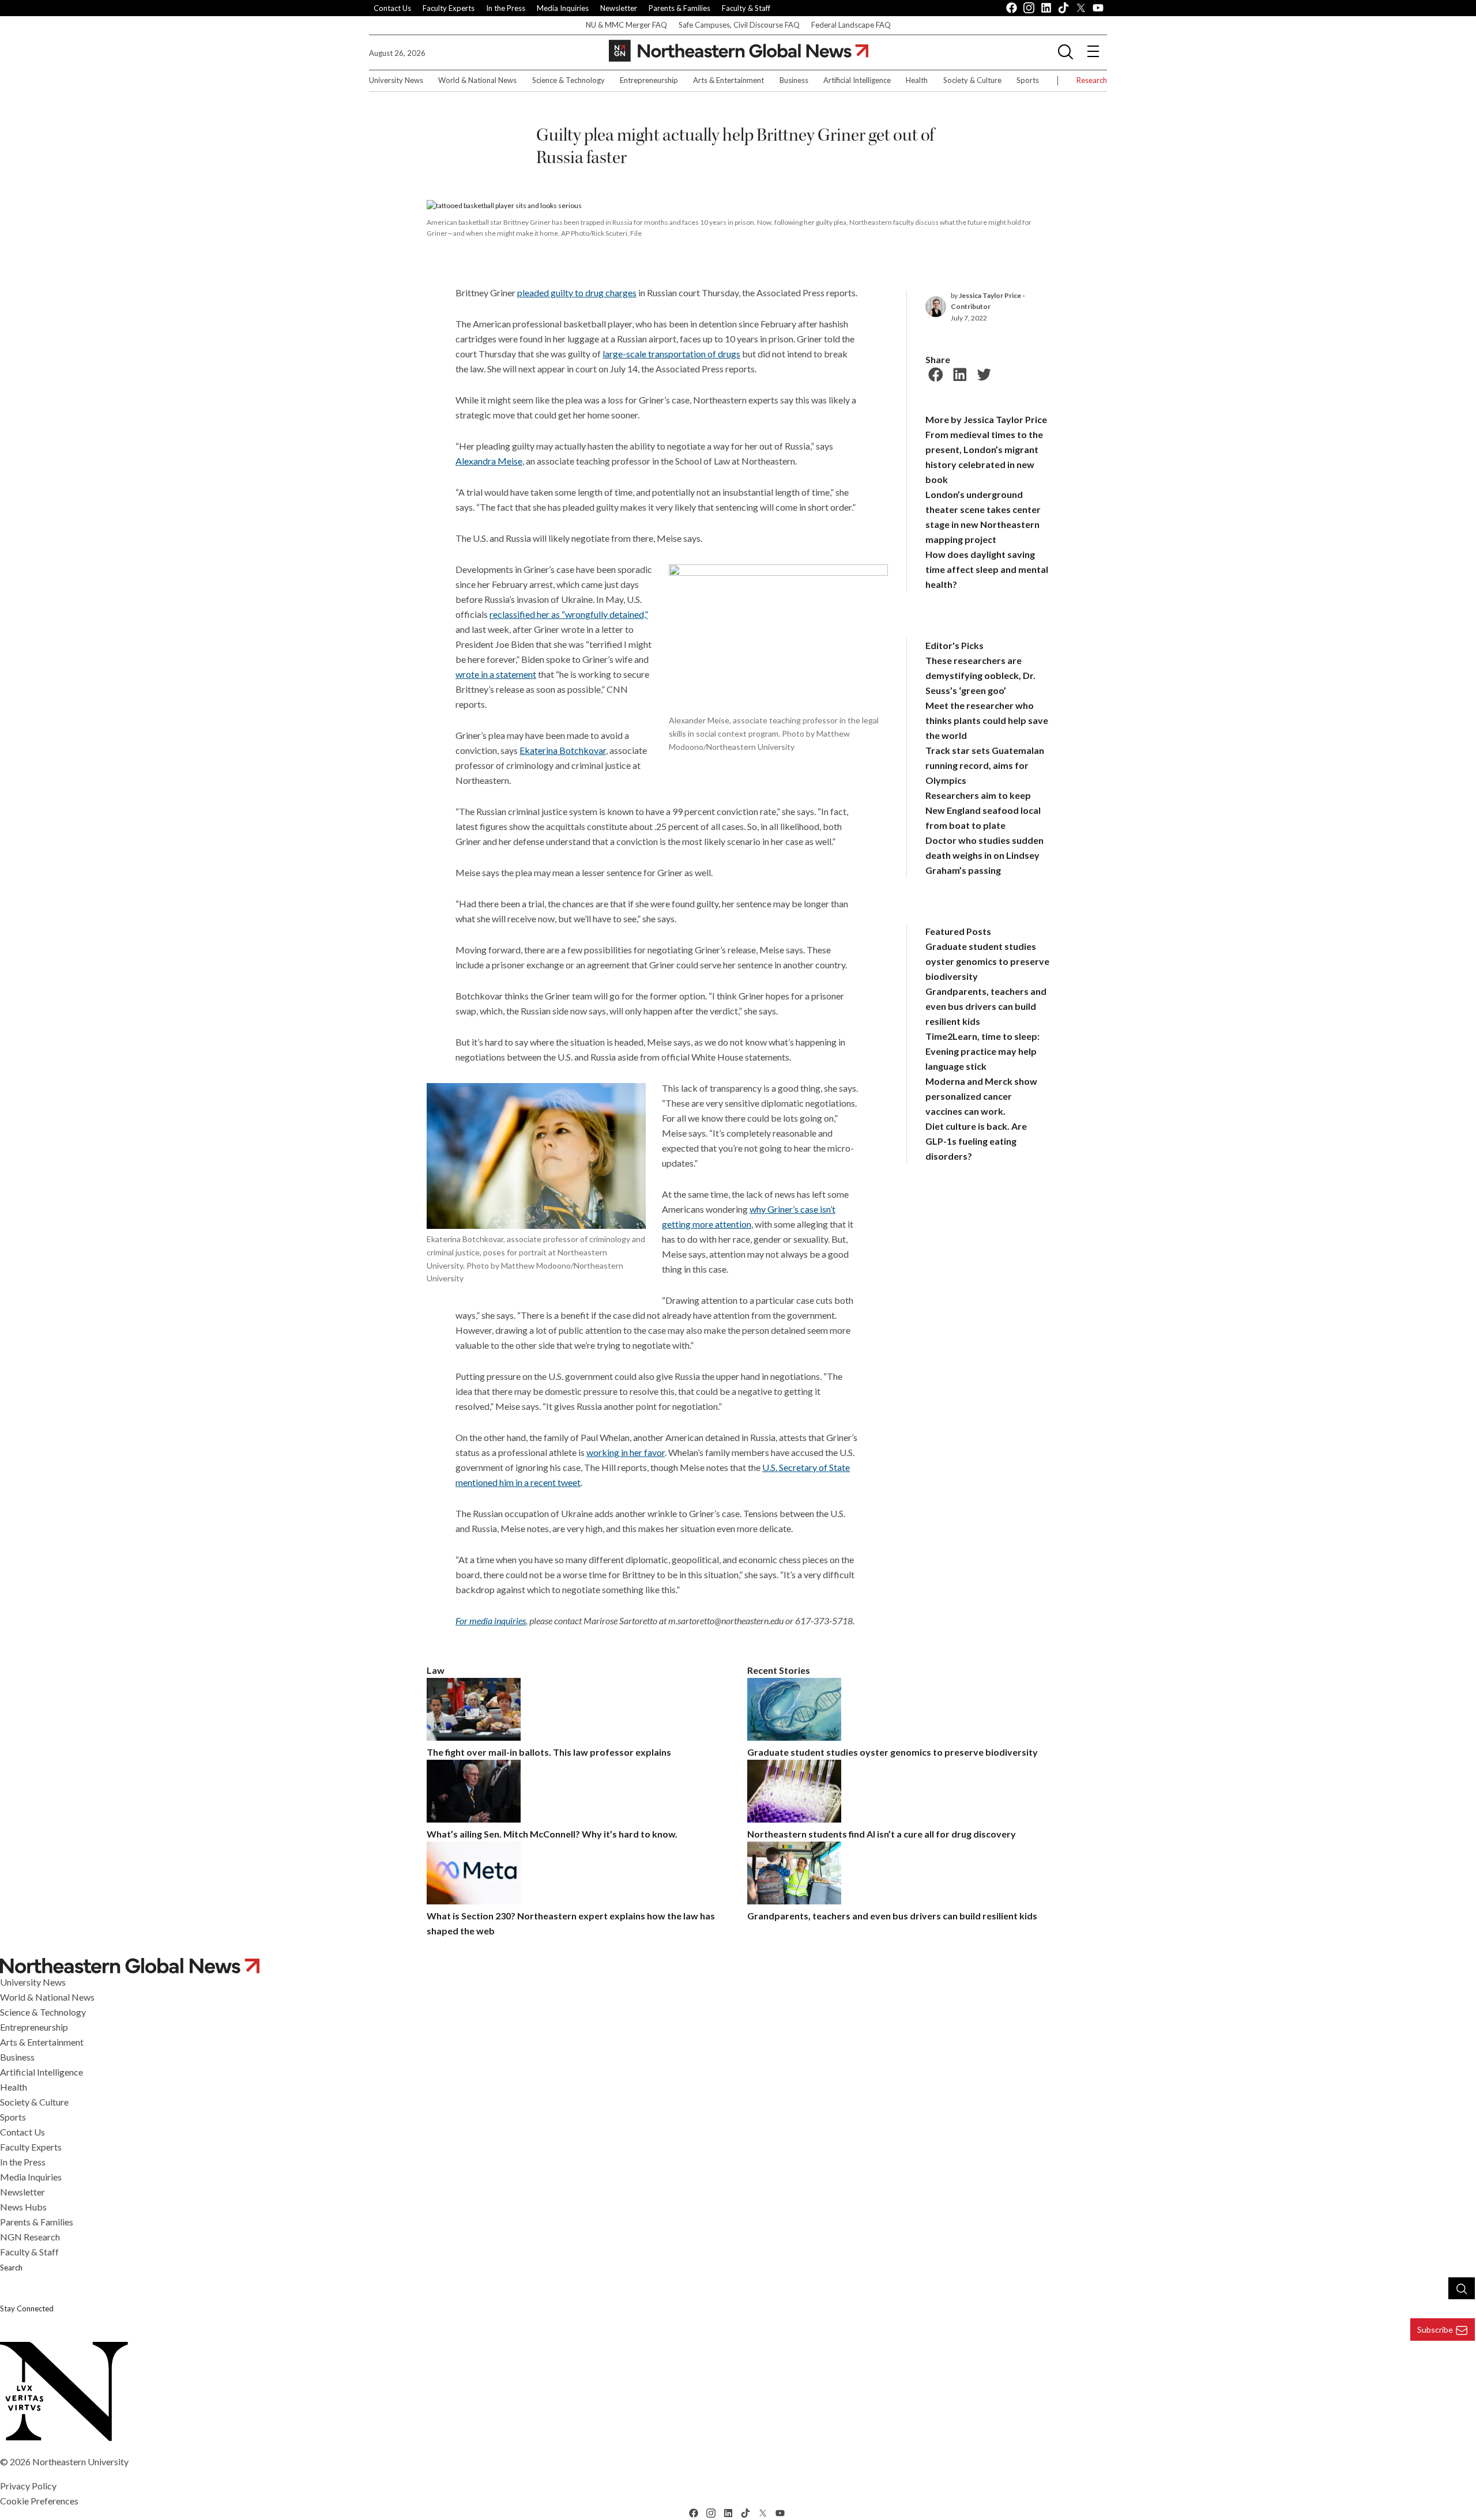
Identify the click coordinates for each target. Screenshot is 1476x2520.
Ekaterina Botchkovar (563, 750)
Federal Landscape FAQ (851, 25)
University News (396, 80)
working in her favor (626, 1452)
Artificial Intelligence (857, 80)
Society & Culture (972, 80)
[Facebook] (934, 373)
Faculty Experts (449, 8)
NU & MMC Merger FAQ (626, 25)
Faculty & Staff (746, 8)
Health (917, 80)
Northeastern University (80, 2461)
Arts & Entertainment (728, 80)
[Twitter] (982, 373)
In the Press (506, 8)
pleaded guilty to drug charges (577, 293)
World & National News (477, 80)
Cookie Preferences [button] (39, 2501)
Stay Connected (27, 2308)
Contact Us (392, 8)
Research (1092, 80)
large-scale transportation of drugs (671, 354)
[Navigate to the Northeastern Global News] (739, 51)
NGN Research (30, 2237)
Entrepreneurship (649, 80)
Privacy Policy (28, 2486)
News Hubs (23, 2207)
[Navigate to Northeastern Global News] (738, 1966)
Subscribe (1435, 2330)
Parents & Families (679, 8)
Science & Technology (568, 80)
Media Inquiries (563, 8)
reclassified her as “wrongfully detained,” (569, 614)
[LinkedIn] (958, 373)
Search (11, 2268)
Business (794, 80)
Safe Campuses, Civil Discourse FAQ (739, 25)
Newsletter (619, 8)
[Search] (1462, 2288)
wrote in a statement (496, 674)
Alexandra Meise (489, 461)
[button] (1065, 51)
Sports (1028, 80)
